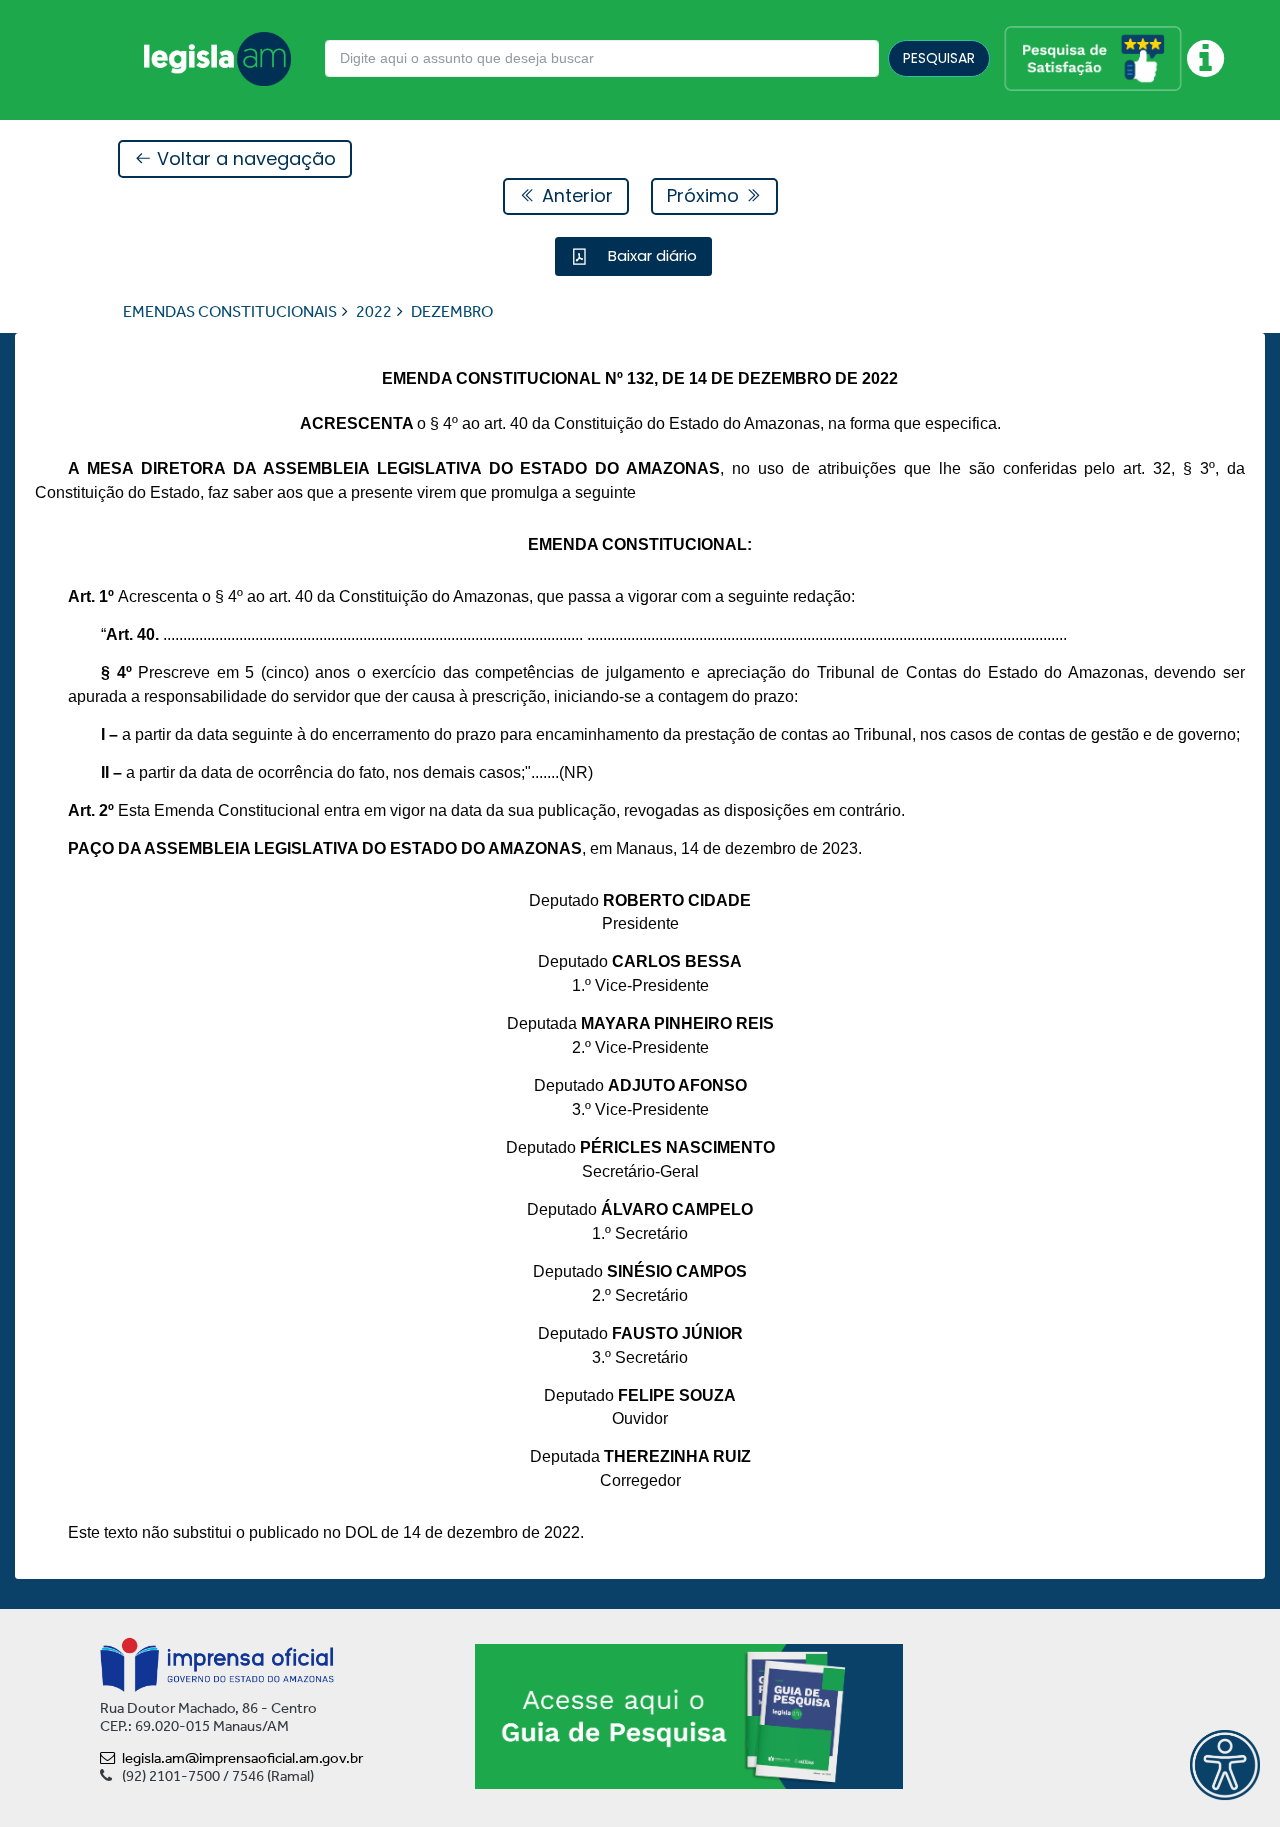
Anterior (575, 195)
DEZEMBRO (452, 311)
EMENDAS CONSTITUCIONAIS (230, 311)
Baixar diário (650, 255)
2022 (374, 311)
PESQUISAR (939, 58)
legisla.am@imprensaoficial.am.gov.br (242, 1758)
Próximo (705, 195)
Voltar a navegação (244, 158)
